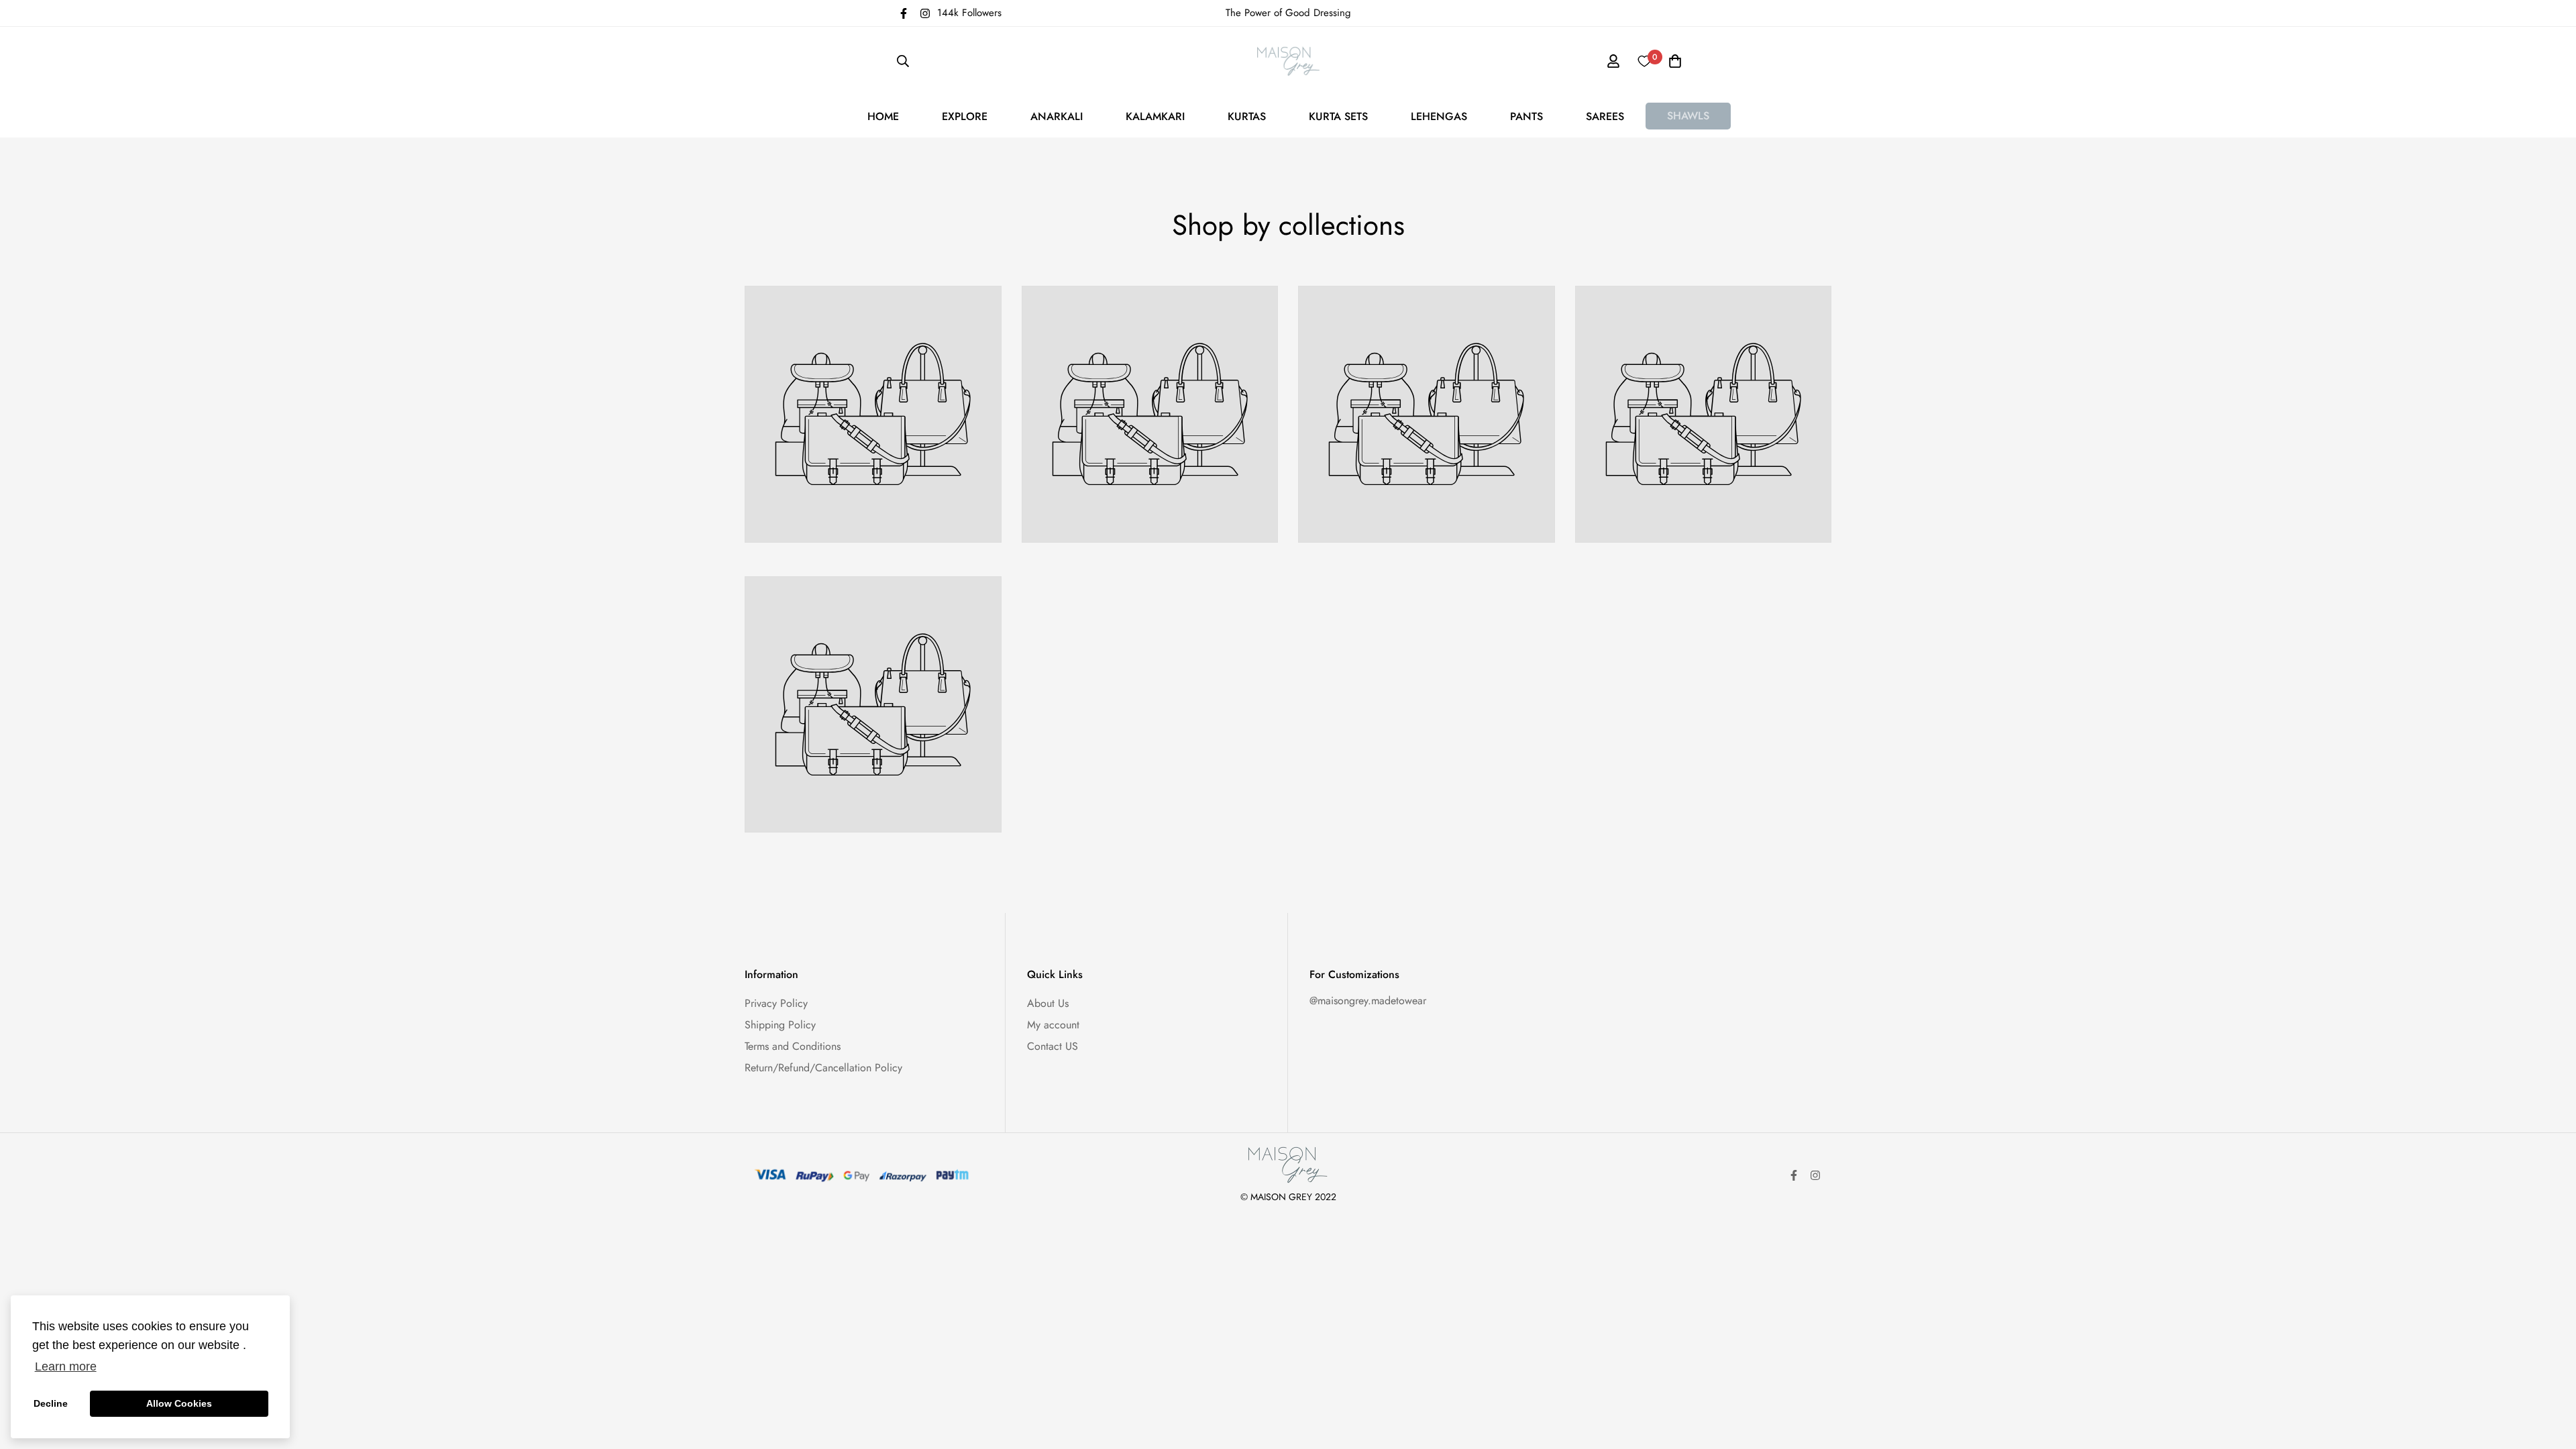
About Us (1048, 1003)
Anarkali (1057, 116)
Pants (1526, 116)
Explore (965, 116)
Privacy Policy (776, 1003)
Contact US (1053, 1046)
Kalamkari (1155, 116)
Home (883, 116)
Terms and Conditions (793, 1046)
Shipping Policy (780, 1025)
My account (1053, 1025)
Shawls (1688, 116)
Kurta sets (1338, 116)
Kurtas (1247, 116)
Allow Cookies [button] (179, 1403)
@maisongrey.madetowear (1368, 1001)
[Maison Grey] (1288, 61)
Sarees (1605, 116)
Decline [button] (51, 1403)
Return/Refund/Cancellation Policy (823, 1068)
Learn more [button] (66, 1366)
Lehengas (1439, 116)
